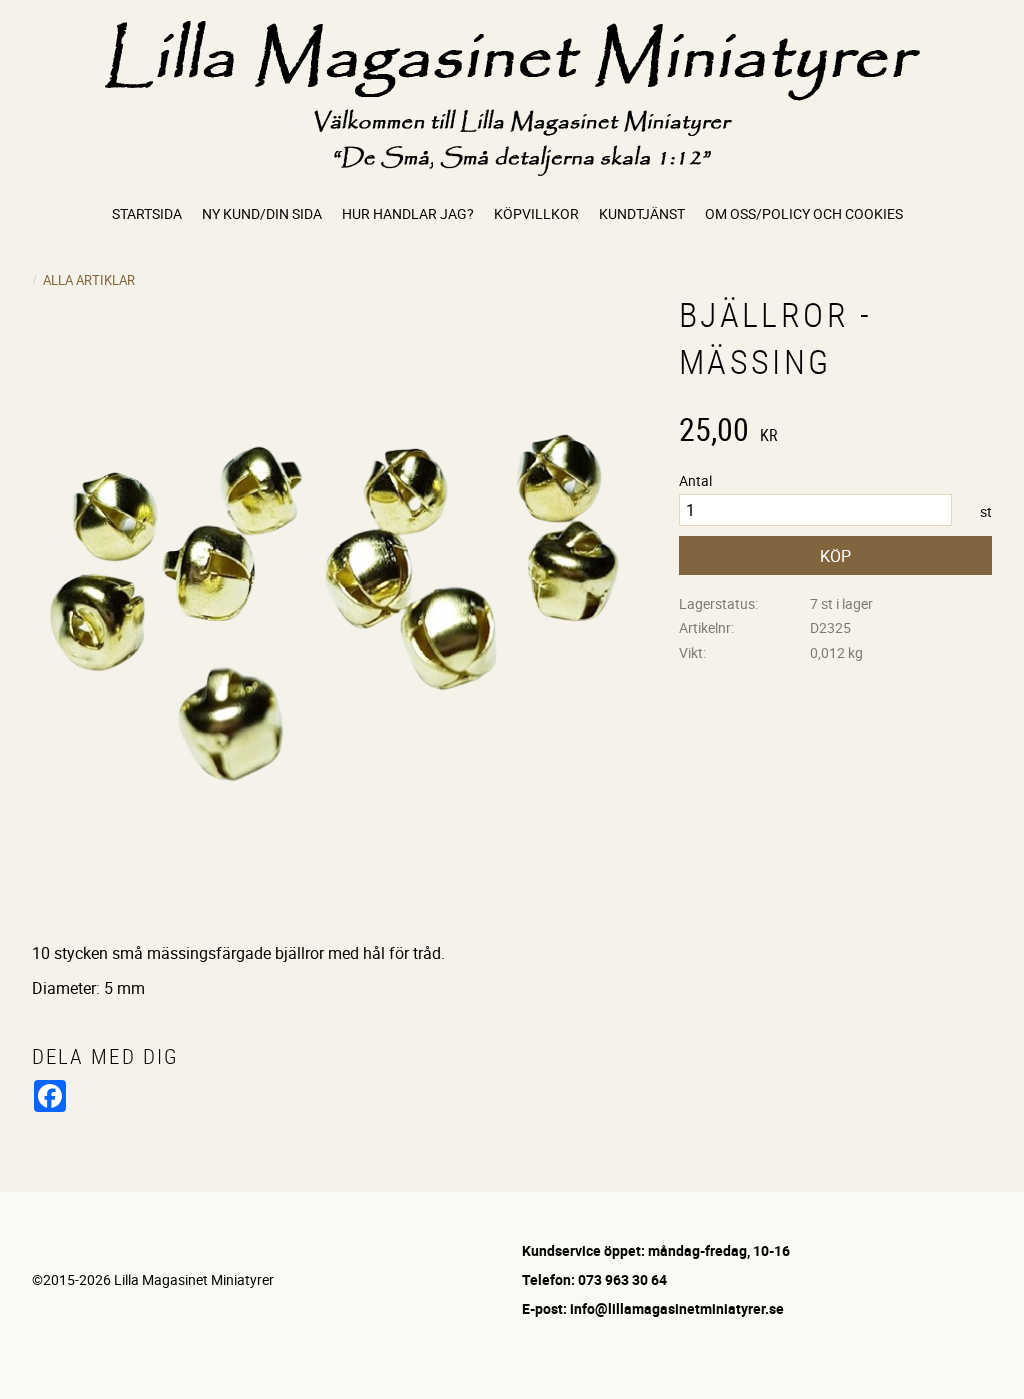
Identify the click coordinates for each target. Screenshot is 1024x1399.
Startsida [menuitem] (147, 213)
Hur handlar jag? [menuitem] (408, 213)
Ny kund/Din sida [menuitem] (262, 213)
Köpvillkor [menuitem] (536, 213)
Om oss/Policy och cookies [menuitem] (804, 213)
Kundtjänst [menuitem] (642, 213)
